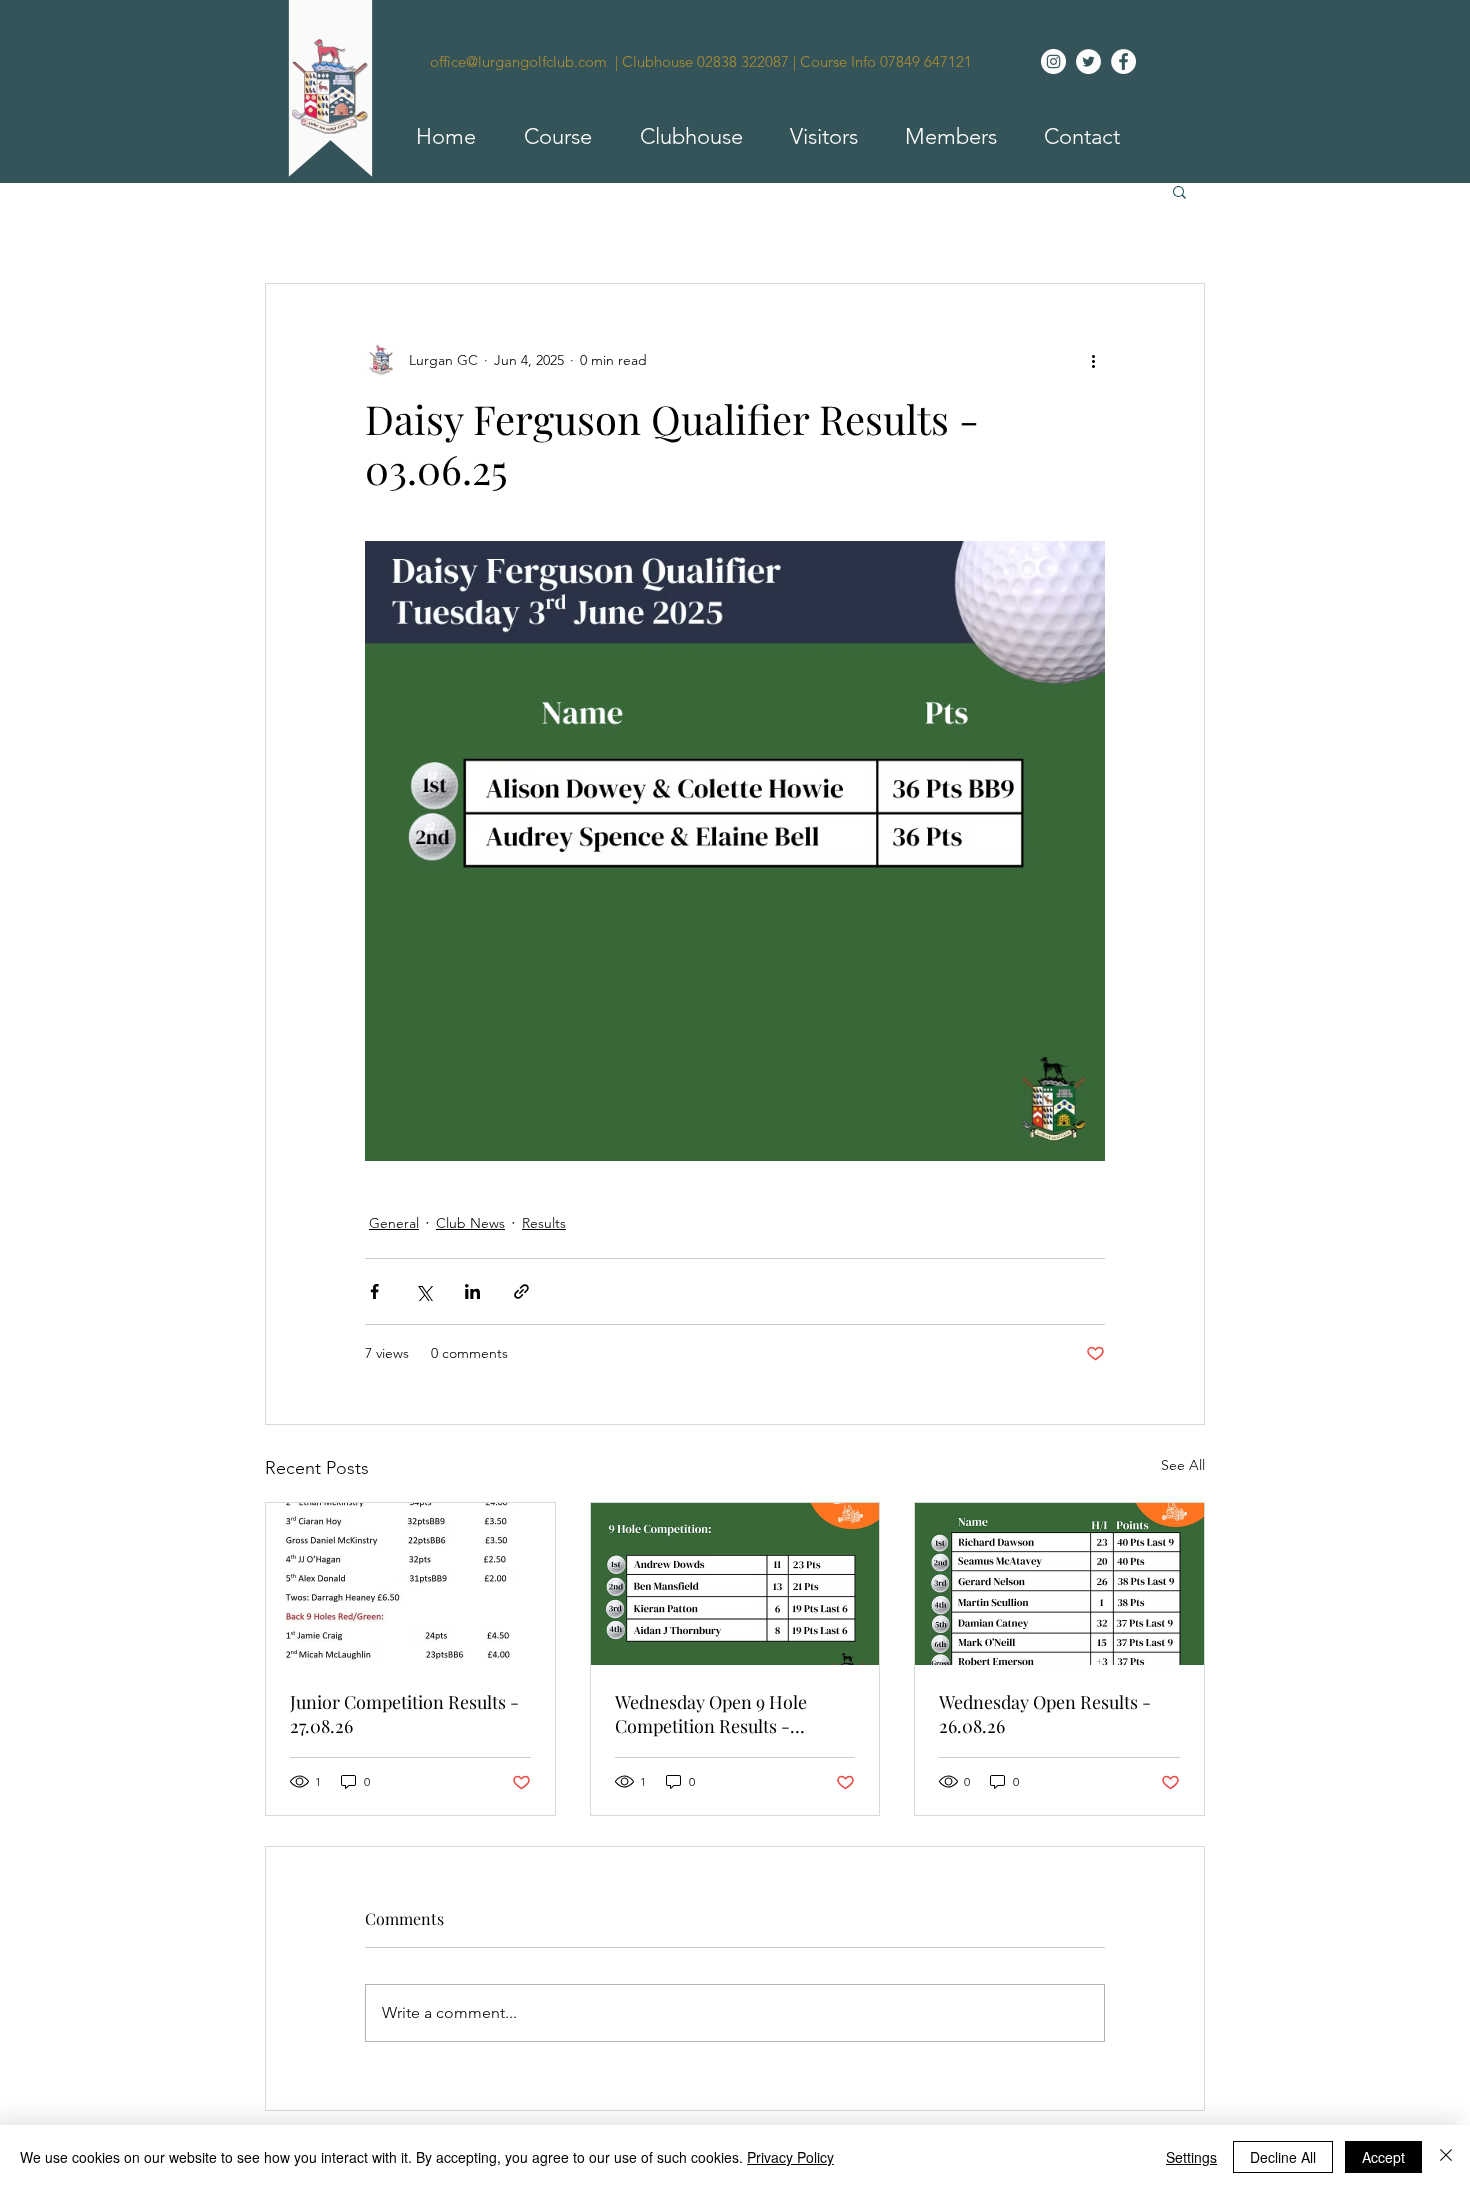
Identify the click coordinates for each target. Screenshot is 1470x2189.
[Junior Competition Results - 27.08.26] (410, 1584)
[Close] (1446, 2157)
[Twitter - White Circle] (1088, 61)
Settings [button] (1191, 2157)
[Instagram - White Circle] (1053, 61)
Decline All (1283, 2157)
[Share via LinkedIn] (472, 1291)
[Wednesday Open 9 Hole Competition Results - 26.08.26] (735, 1584)
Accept (1383, 2157)
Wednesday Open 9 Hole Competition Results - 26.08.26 (711, 1714)
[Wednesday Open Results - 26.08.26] (1059, 1584)
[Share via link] (521, 1291)
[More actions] (1093, 360)
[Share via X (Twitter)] (423, 1291)
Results (544, 1223)
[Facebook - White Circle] (1123, 61)
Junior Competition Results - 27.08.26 (404, 1714)
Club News (470, 1223)
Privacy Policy (790, 2157)
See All (1183, 1465)
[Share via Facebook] (374, 1291)
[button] (549, 137)
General (394, 1223)
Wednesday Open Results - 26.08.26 (1045, 1714)
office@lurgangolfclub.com (518, 61)
